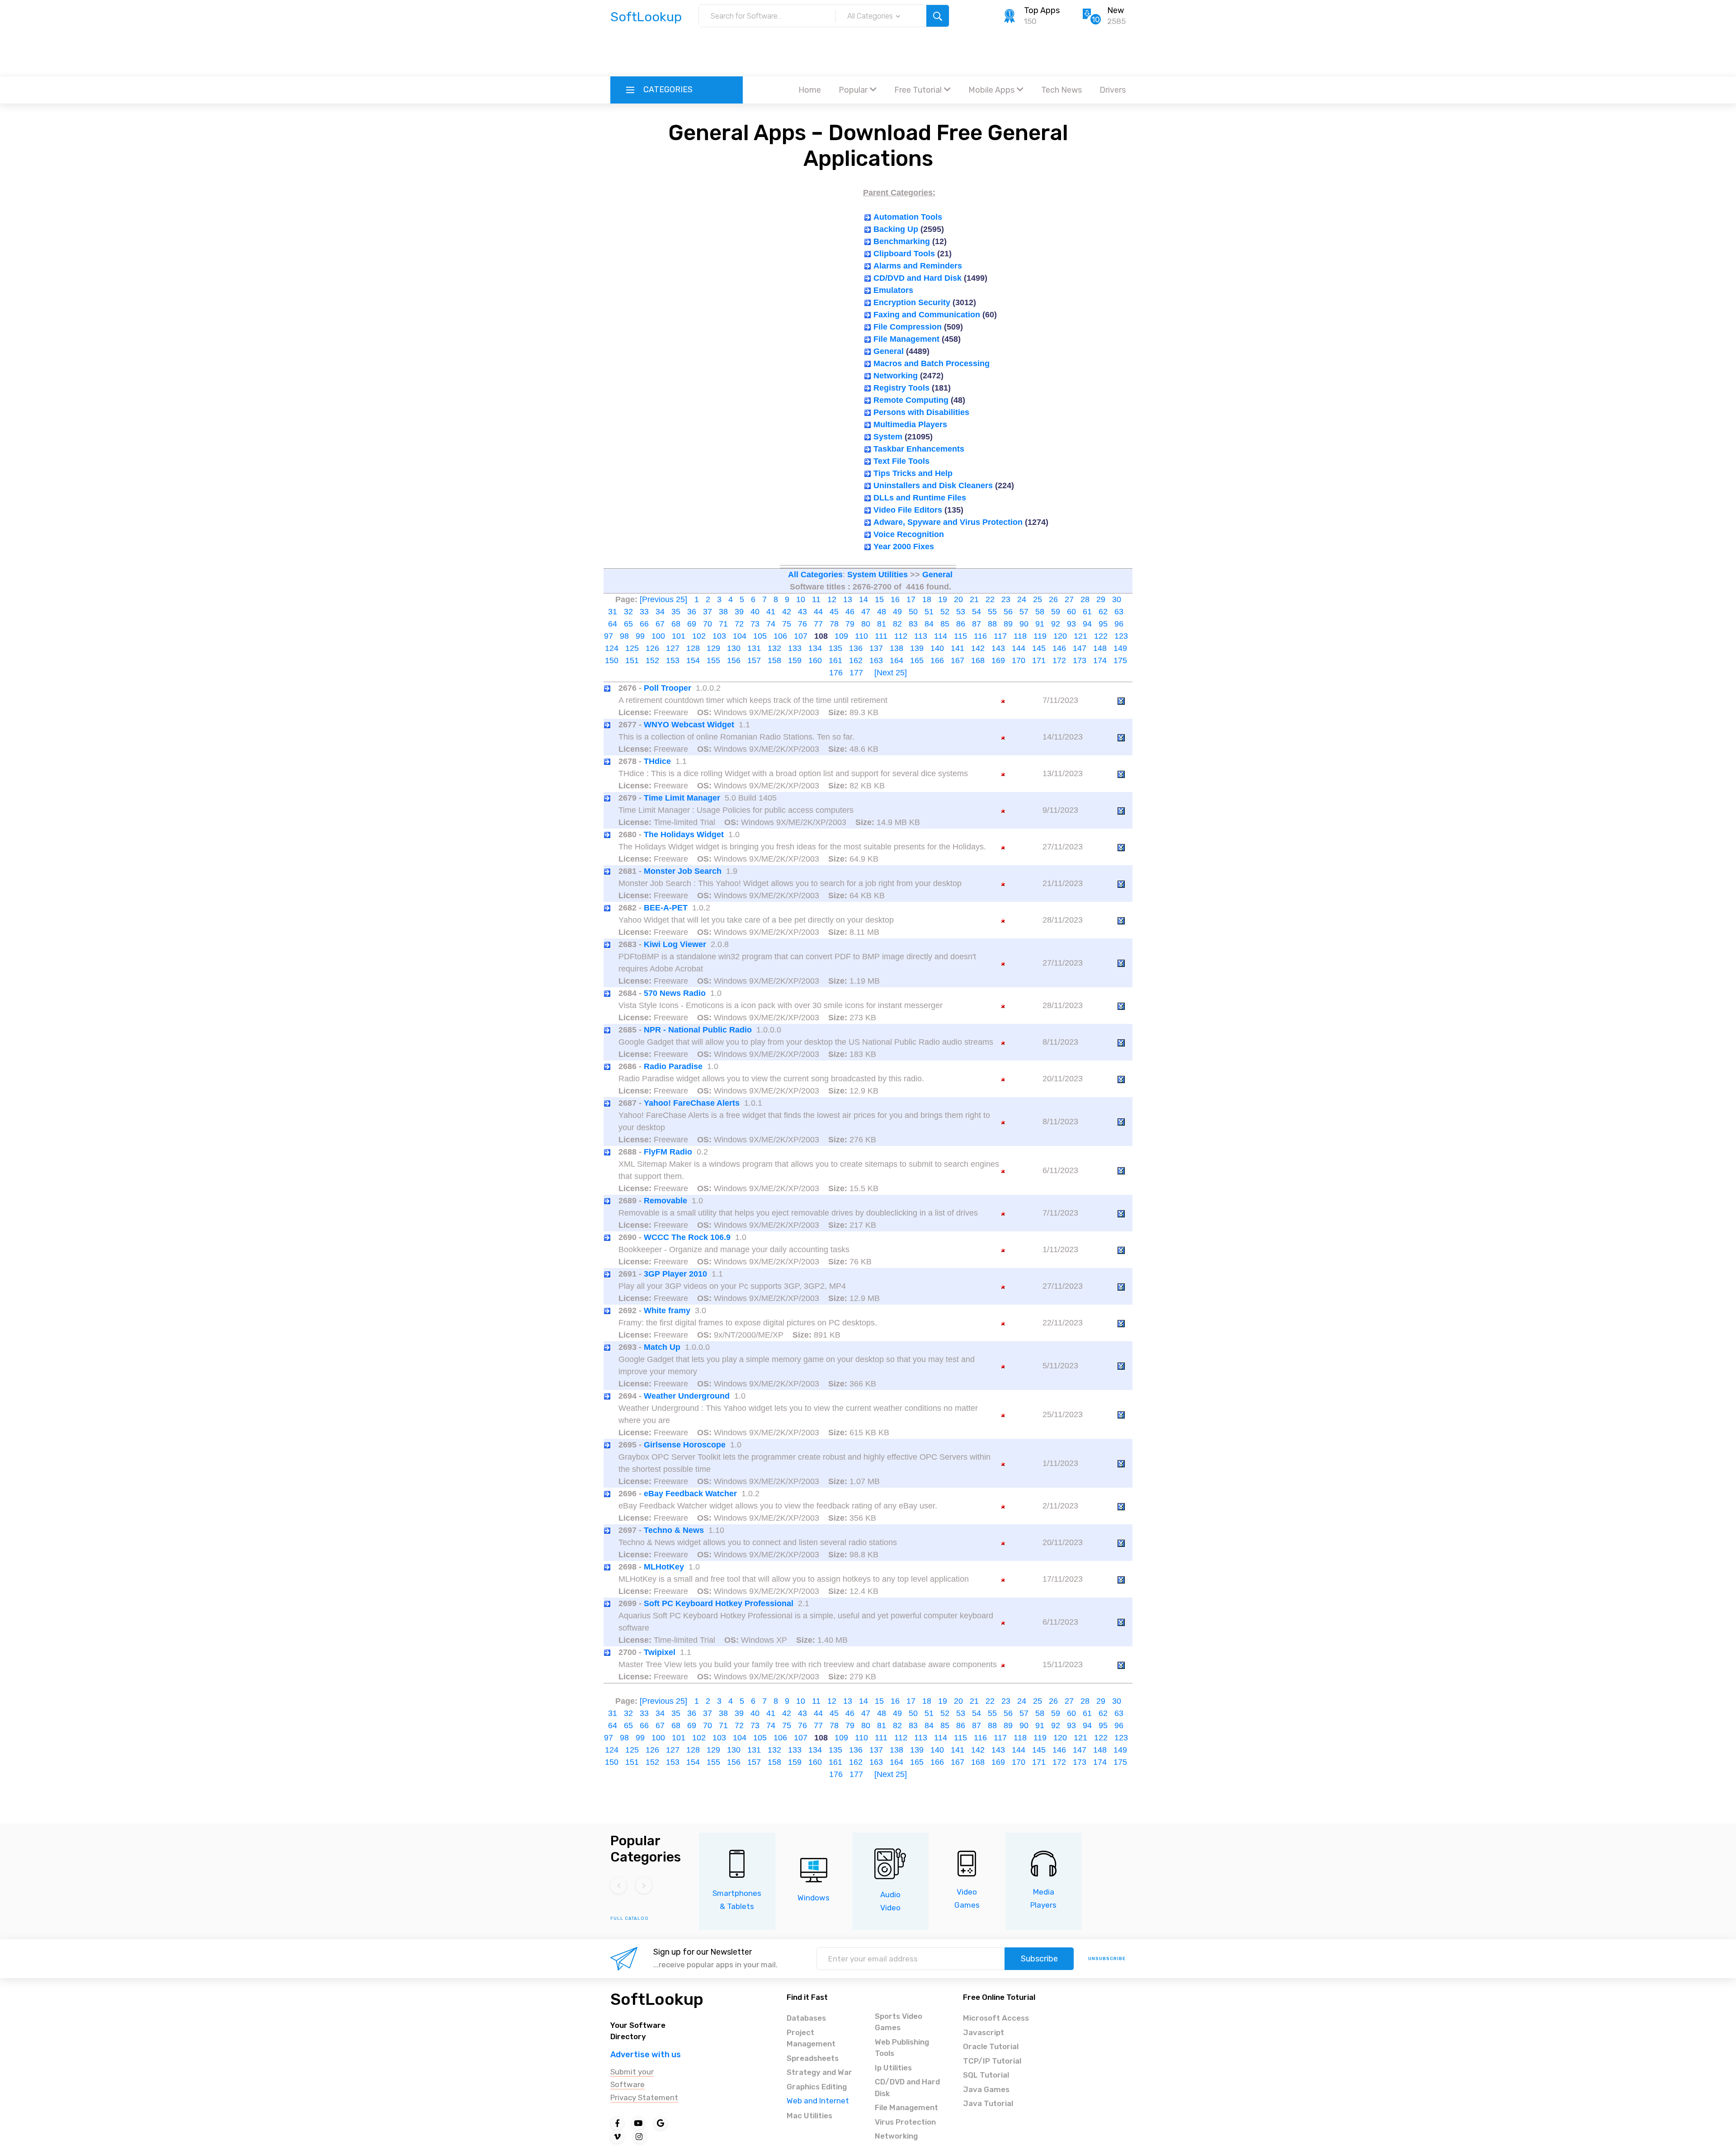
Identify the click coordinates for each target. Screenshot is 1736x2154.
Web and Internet (818, 2101)
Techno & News (674, 1530)
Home (810, 90)
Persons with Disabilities (921, 412)
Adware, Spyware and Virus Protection (948, 522)
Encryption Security (912, 302)
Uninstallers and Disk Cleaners (933, 485)
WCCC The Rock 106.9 (687, 1237)
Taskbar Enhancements (919, 449)
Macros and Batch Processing (932, 363)
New (1116, 10)
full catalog (630, 1918)
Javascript (984, 2032)
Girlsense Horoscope (685, 1445)
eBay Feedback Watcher (690, 1494)
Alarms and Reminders (918, 266)
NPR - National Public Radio (698, 1030)
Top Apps (1042, 10)
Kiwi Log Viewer (675, 944)
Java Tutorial (988, 2103)
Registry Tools (901, 388)
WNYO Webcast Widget (689, 725)
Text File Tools (901, 461)
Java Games (986, 2089)
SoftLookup (657, 1999)
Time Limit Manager (682, 798)
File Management (906, 339)
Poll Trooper (668, 688)
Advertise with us (646, 2055)
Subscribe (1039, 1959)
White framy (667, 1310)
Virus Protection (905, 2122)
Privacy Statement (644, 2097)
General (889, 351)
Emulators (893, 290)
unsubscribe (1107, 1959)
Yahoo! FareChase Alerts (692, 1103)
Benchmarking (902, 241)
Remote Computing (911, 400)
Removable (665, 1201)
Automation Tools (908, 217)
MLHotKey (664, 1567)
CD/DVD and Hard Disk (918, 278)
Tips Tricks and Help (913, 473)
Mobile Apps (991, 90)
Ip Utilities (893, 2068)
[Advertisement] (868, 52)
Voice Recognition (909, 534)
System (888, 437)
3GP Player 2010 (675, 1274)
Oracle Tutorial (991, 2046)
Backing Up (896, 229)
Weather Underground (687, 1396)
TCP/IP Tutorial (992, 2061)
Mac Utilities (809, 2116)
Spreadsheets (813, 2058)
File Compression (908, 327)
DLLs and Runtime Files (920, 498)
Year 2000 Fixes (904, 547)
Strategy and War (819, 2072)
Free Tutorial (918, 90)
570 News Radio (675, 993)
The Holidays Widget (684, 834)
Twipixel (660, 1652)
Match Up (662, 1347)
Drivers (1113, 90)
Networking (896, 376)
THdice (657, 761)
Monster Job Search (683, 871)
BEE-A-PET (666, 908)
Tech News (1061, 90)
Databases (806, 2018)
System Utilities (877, 575)
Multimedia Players (910, 424)
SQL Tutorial (986, 2075)
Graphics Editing (817, 2087)
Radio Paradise (673, 1066)
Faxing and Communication (927, 315)
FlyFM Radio (668, 1152)
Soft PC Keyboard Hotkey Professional (719, 1603)
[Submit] (938, 16)
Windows (814, 1898)
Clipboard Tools (904, 254)
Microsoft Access (996, 2018)
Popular (853, 90)
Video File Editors (908, 510)
